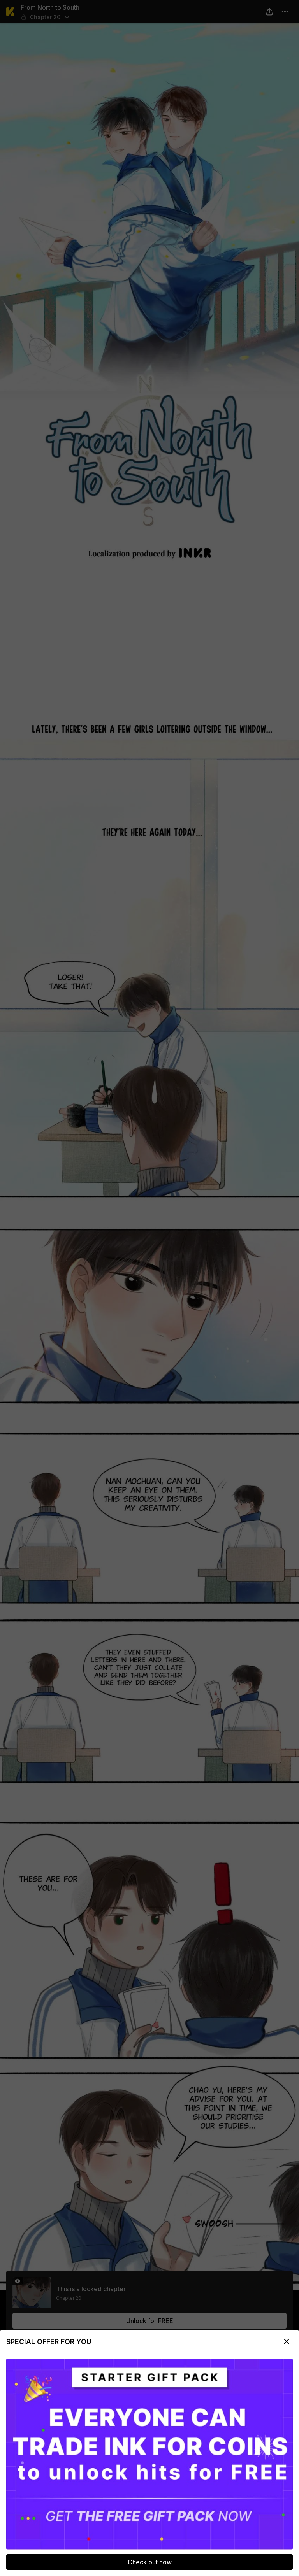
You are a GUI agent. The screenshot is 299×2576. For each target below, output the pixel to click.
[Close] (287, 2341)
